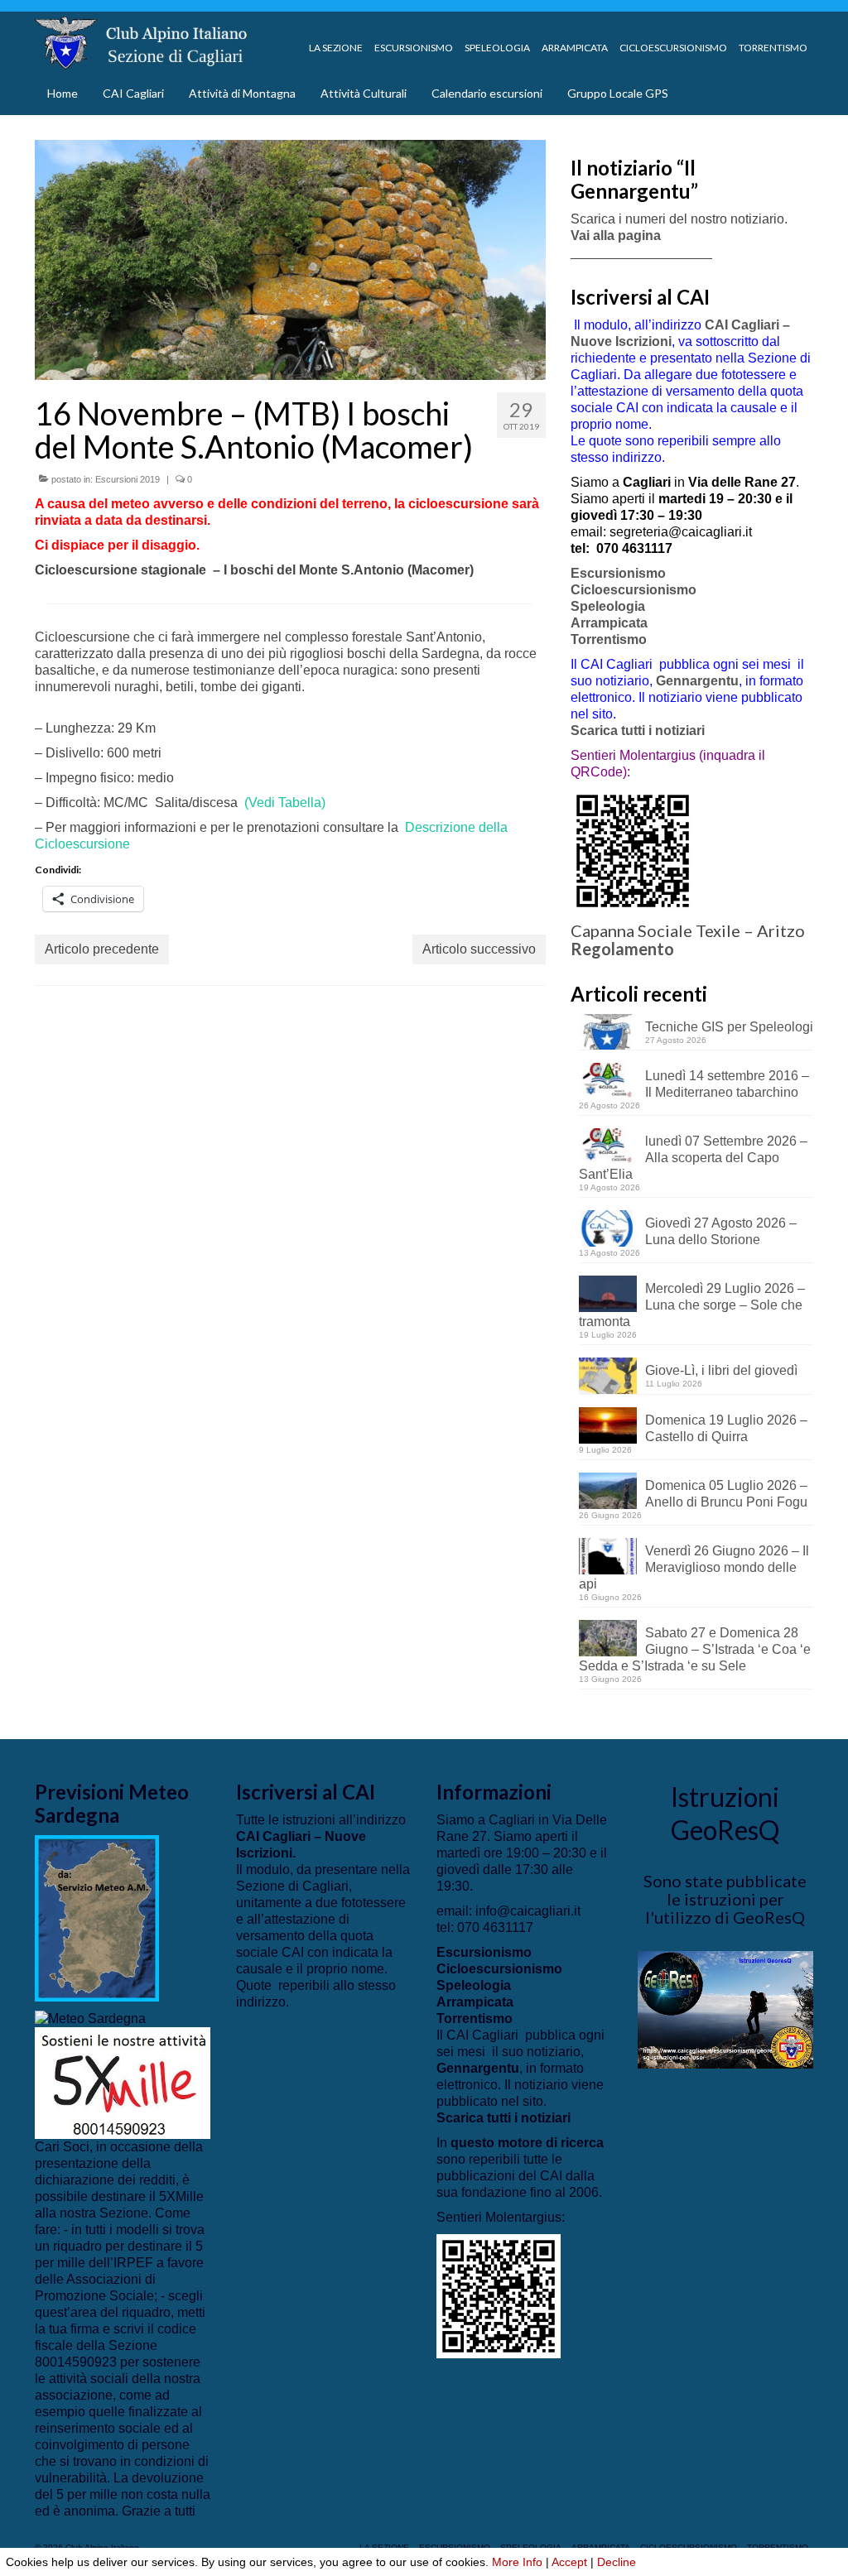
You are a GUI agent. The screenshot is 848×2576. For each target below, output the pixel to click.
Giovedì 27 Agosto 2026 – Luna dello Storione (721, 1231)
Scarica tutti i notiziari (639, 731)
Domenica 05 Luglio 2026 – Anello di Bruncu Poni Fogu (726, 1494)
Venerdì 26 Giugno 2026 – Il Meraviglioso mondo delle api (694, 1567)
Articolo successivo (479, 949)
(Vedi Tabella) (285, 803)
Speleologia (608, 606)
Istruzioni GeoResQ (725, 1813)
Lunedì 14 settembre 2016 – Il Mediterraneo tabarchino (727, 1084)
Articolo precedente (102, 949)
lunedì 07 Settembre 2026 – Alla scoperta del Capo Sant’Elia (693, 1158)
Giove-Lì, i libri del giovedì (721, 1370)
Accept (569, 2562)
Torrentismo (609, 639)
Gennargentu (697, 681)
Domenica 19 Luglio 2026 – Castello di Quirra (726, 1428)
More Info (517, 2562)
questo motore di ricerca (527, 2143)
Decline (617, 2562)
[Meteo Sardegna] (90, 2018)
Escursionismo (618, 573)
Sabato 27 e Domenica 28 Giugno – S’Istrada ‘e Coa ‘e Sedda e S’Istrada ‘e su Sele (695, 1649)
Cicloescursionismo (634, 590)
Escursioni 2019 (128, 479)
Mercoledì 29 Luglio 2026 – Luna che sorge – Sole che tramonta (692, 1305)
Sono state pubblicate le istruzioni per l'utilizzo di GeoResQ (725, 1899)
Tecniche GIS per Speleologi (729, 1027)
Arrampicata (609, 623)
